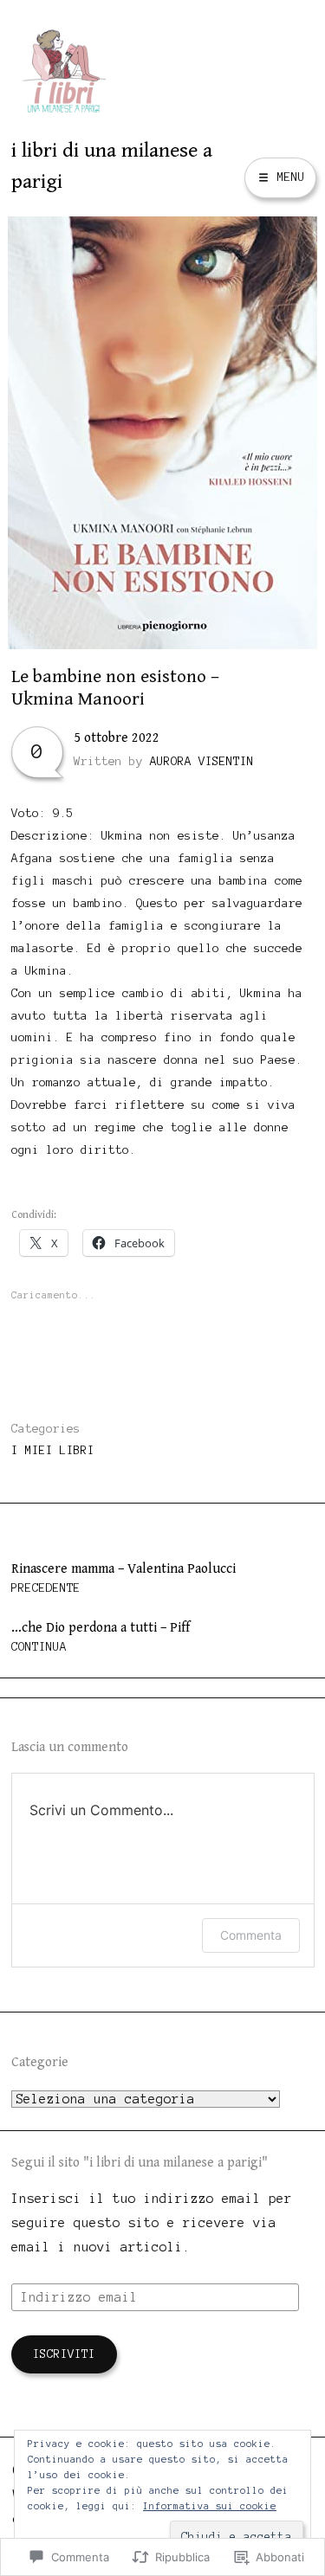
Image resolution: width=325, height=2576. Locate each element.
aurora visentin (202, 761)
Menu (288, 177)
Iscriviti (64, 2354)
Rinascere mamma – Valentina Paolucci (123, 1578)
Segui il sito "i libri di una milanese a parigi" (140, 2162)
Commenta (251, 1935)
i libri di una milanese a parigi (112, 166)
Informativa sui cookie (210, 2506)
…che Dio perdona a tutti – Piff (101, 1636)
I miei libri (53, 1450)
